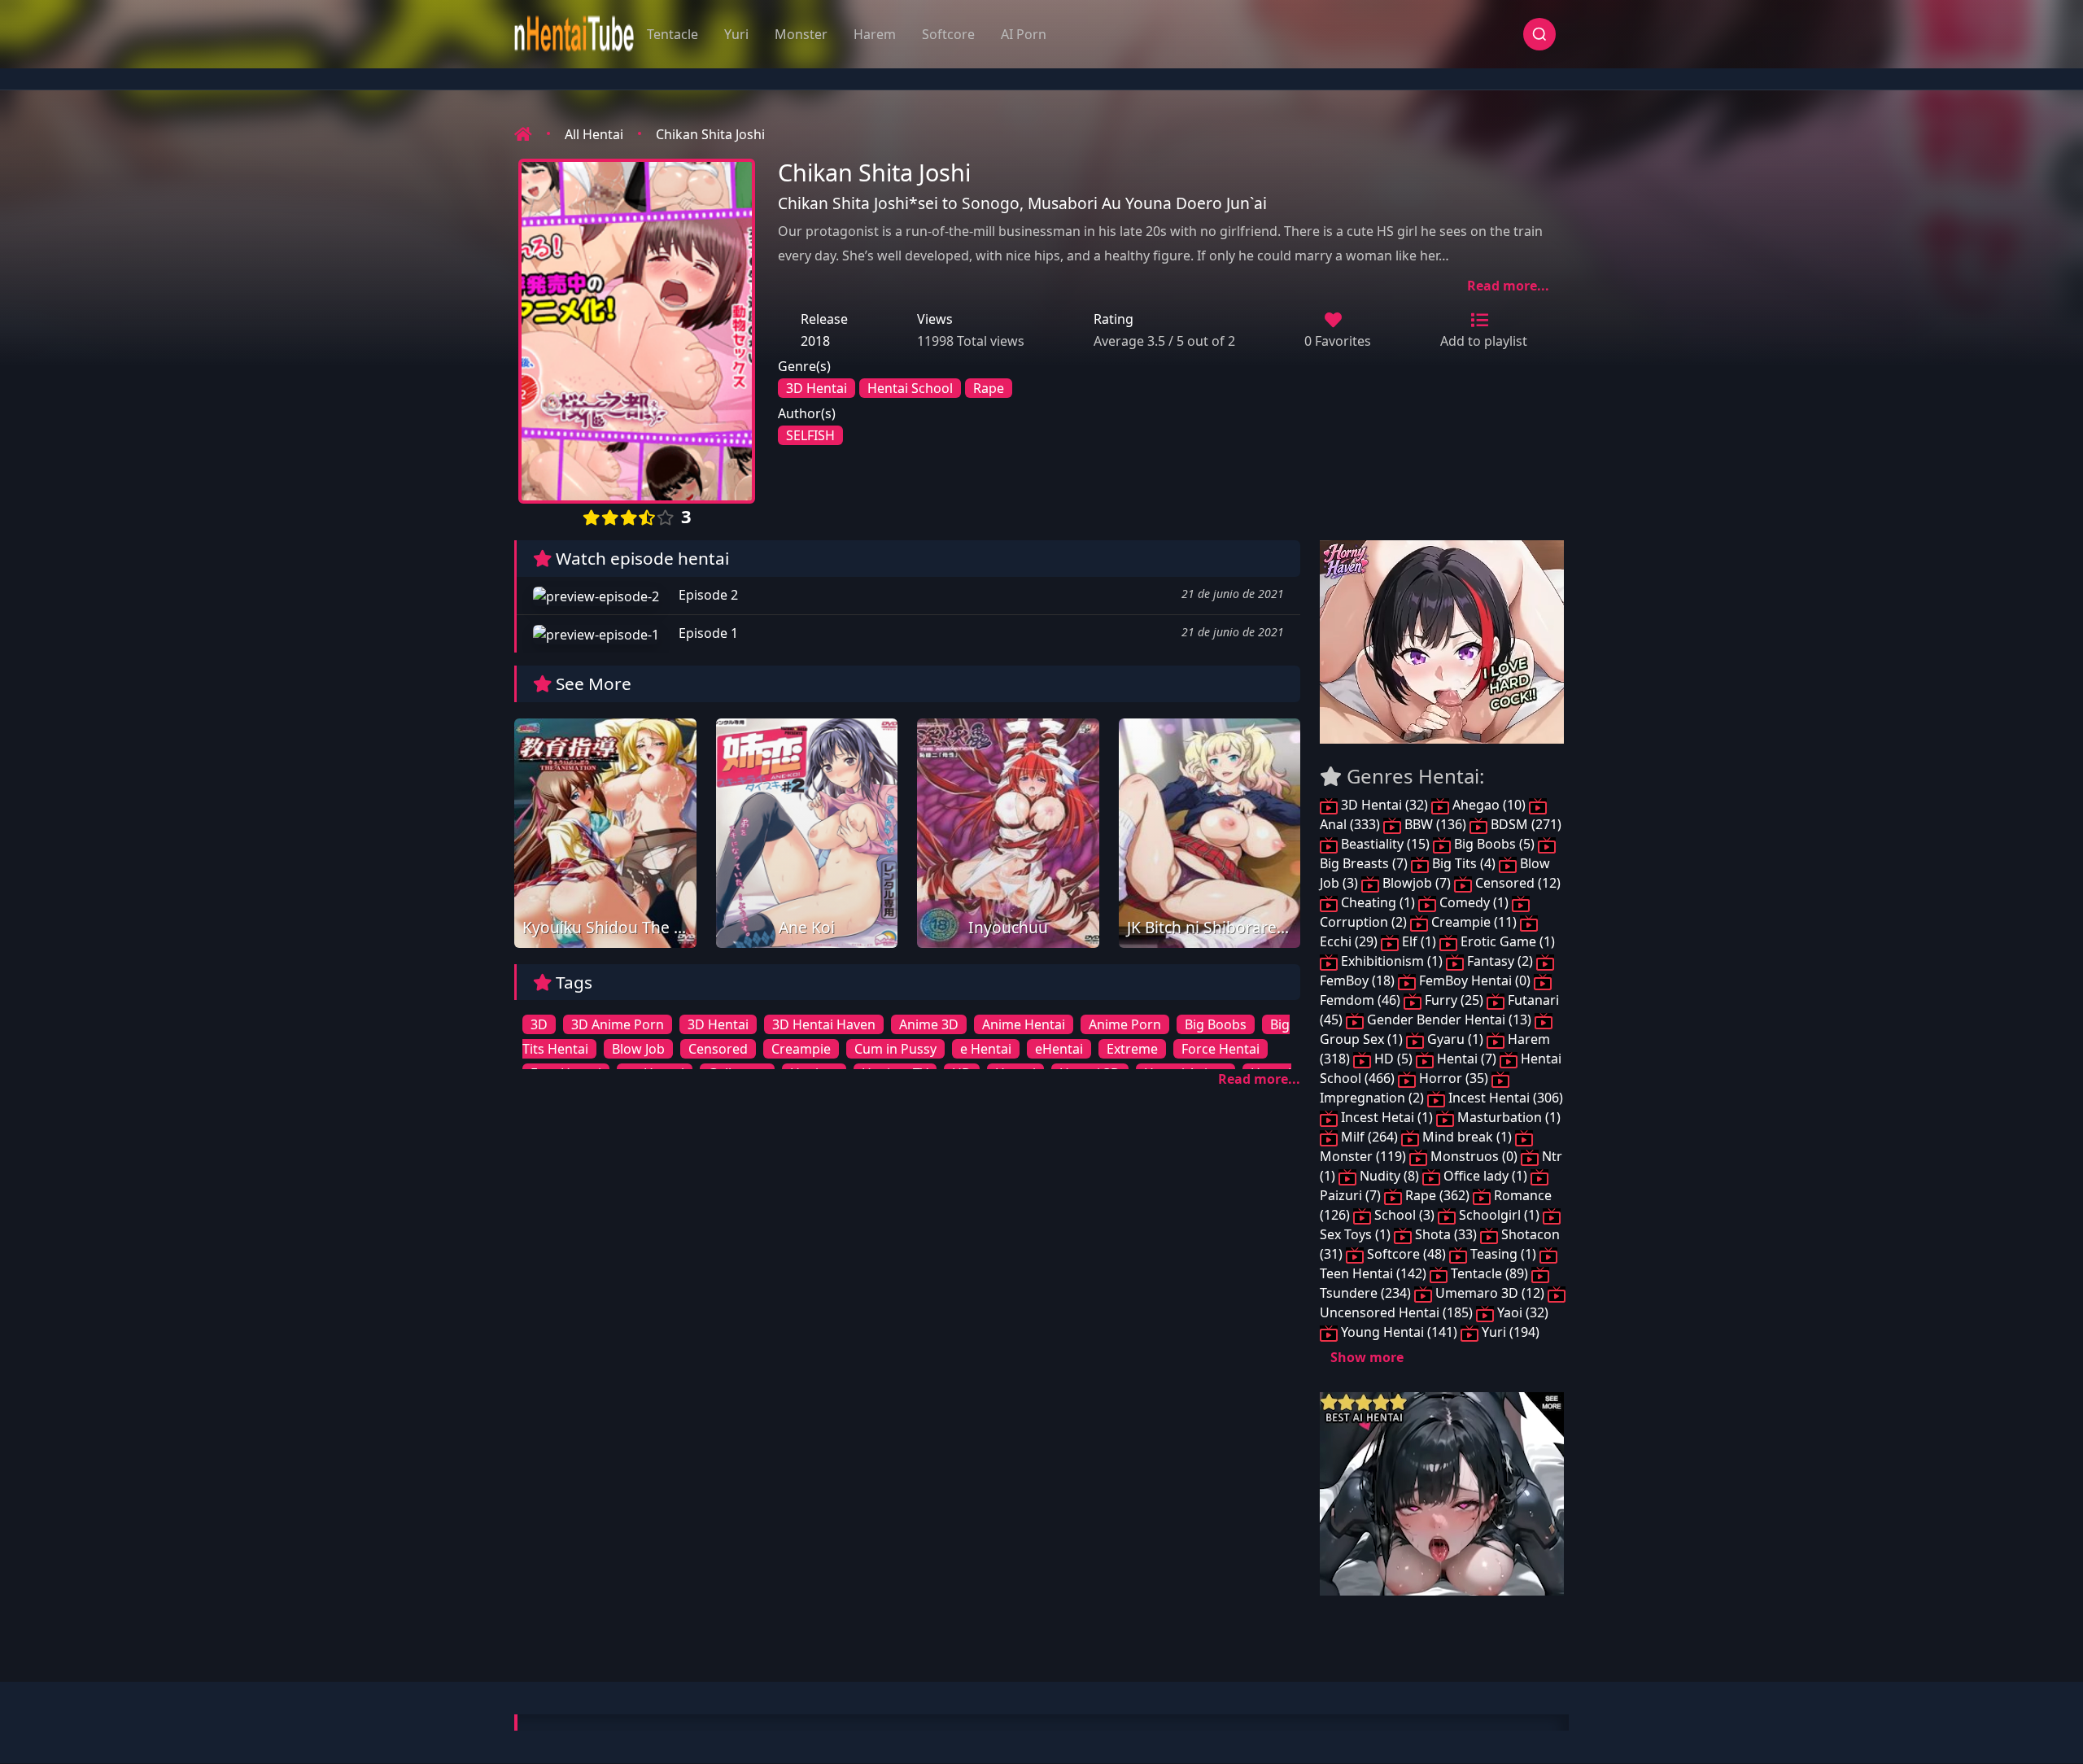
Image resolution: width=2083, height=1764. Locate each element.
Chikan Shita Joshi (710, 134)
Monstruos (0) (1474, 1156)
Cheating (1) (1378, 902)
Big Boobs (1216, 1024)
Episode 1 (707, 633)
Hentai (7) (1467, 1059)
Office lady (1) (1485, 1176)
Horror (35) (1454, 1078)
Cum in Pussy (895, 1049)
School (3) (1404, 1215)
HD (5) (1393, 1059)
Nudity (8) (1389, 1176)
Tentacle (672, 34)
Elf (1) (1419, 941)
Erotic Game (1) (1506, 941)
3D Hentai (817, 388)
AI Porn (1024, 34)
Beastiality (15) (1385, 844)
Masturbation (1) (1507, 1117)
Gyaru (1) (1455, 1039)
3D (539, 1024)
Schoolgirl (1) (1499, 1215)
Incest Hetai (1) (1387, 1117)
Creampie (801, 1049)
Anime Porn (1125, 1024)
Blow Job (638, 1049)
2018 (815, 341)
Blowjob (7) (1417, 883)
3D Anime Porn (618, 1024)
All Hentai (594, 134)
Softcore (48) (1406, 1254)
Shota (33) (1446, 1234)
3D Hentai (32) (1384, 805)
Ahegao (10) (1489, 805)
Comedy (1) (1474, 902)
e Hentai (986, 1049)
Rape (989, 388)
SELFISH (810, 435)
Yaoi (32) (1521, 1312)
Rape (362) (1437, 1195)
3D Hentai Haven (824, 1024)
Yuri (736, 34)
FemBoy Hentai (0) (1475, 980)
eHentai (1059, 1049)
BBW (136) (1435, 824)
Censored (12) (1516, 883)
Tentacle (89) (1489, 1273)
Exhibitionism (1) (1392, 961)
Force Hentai (1221, 1049)
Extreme (1132, 1049)
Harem (875, 34)
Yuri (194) (1509, 1332)
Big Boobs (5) (1494, 844)
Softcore (948, 34)
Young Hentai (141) (1399, 1332)
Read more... (1508, 286)
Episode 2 (707, 595)
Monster (801, 34)
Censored (718, 1049)
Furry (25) (1454, 1000)
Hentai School (910, 388)
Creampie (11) (1474, 922)
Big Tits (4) (1464, 863)
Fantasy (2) (1500, 961)
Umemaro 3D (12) (1490, 1293)
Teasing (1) (1503, 1254)
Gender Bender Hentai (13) (1449, 1020)
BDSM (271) (1524, 824)
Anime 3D (929, 1024)
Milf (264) (1369, 1137)
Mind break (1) (1467, 1137)
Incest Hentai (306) (1504, 1098)
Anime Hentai (1024, 1024)
